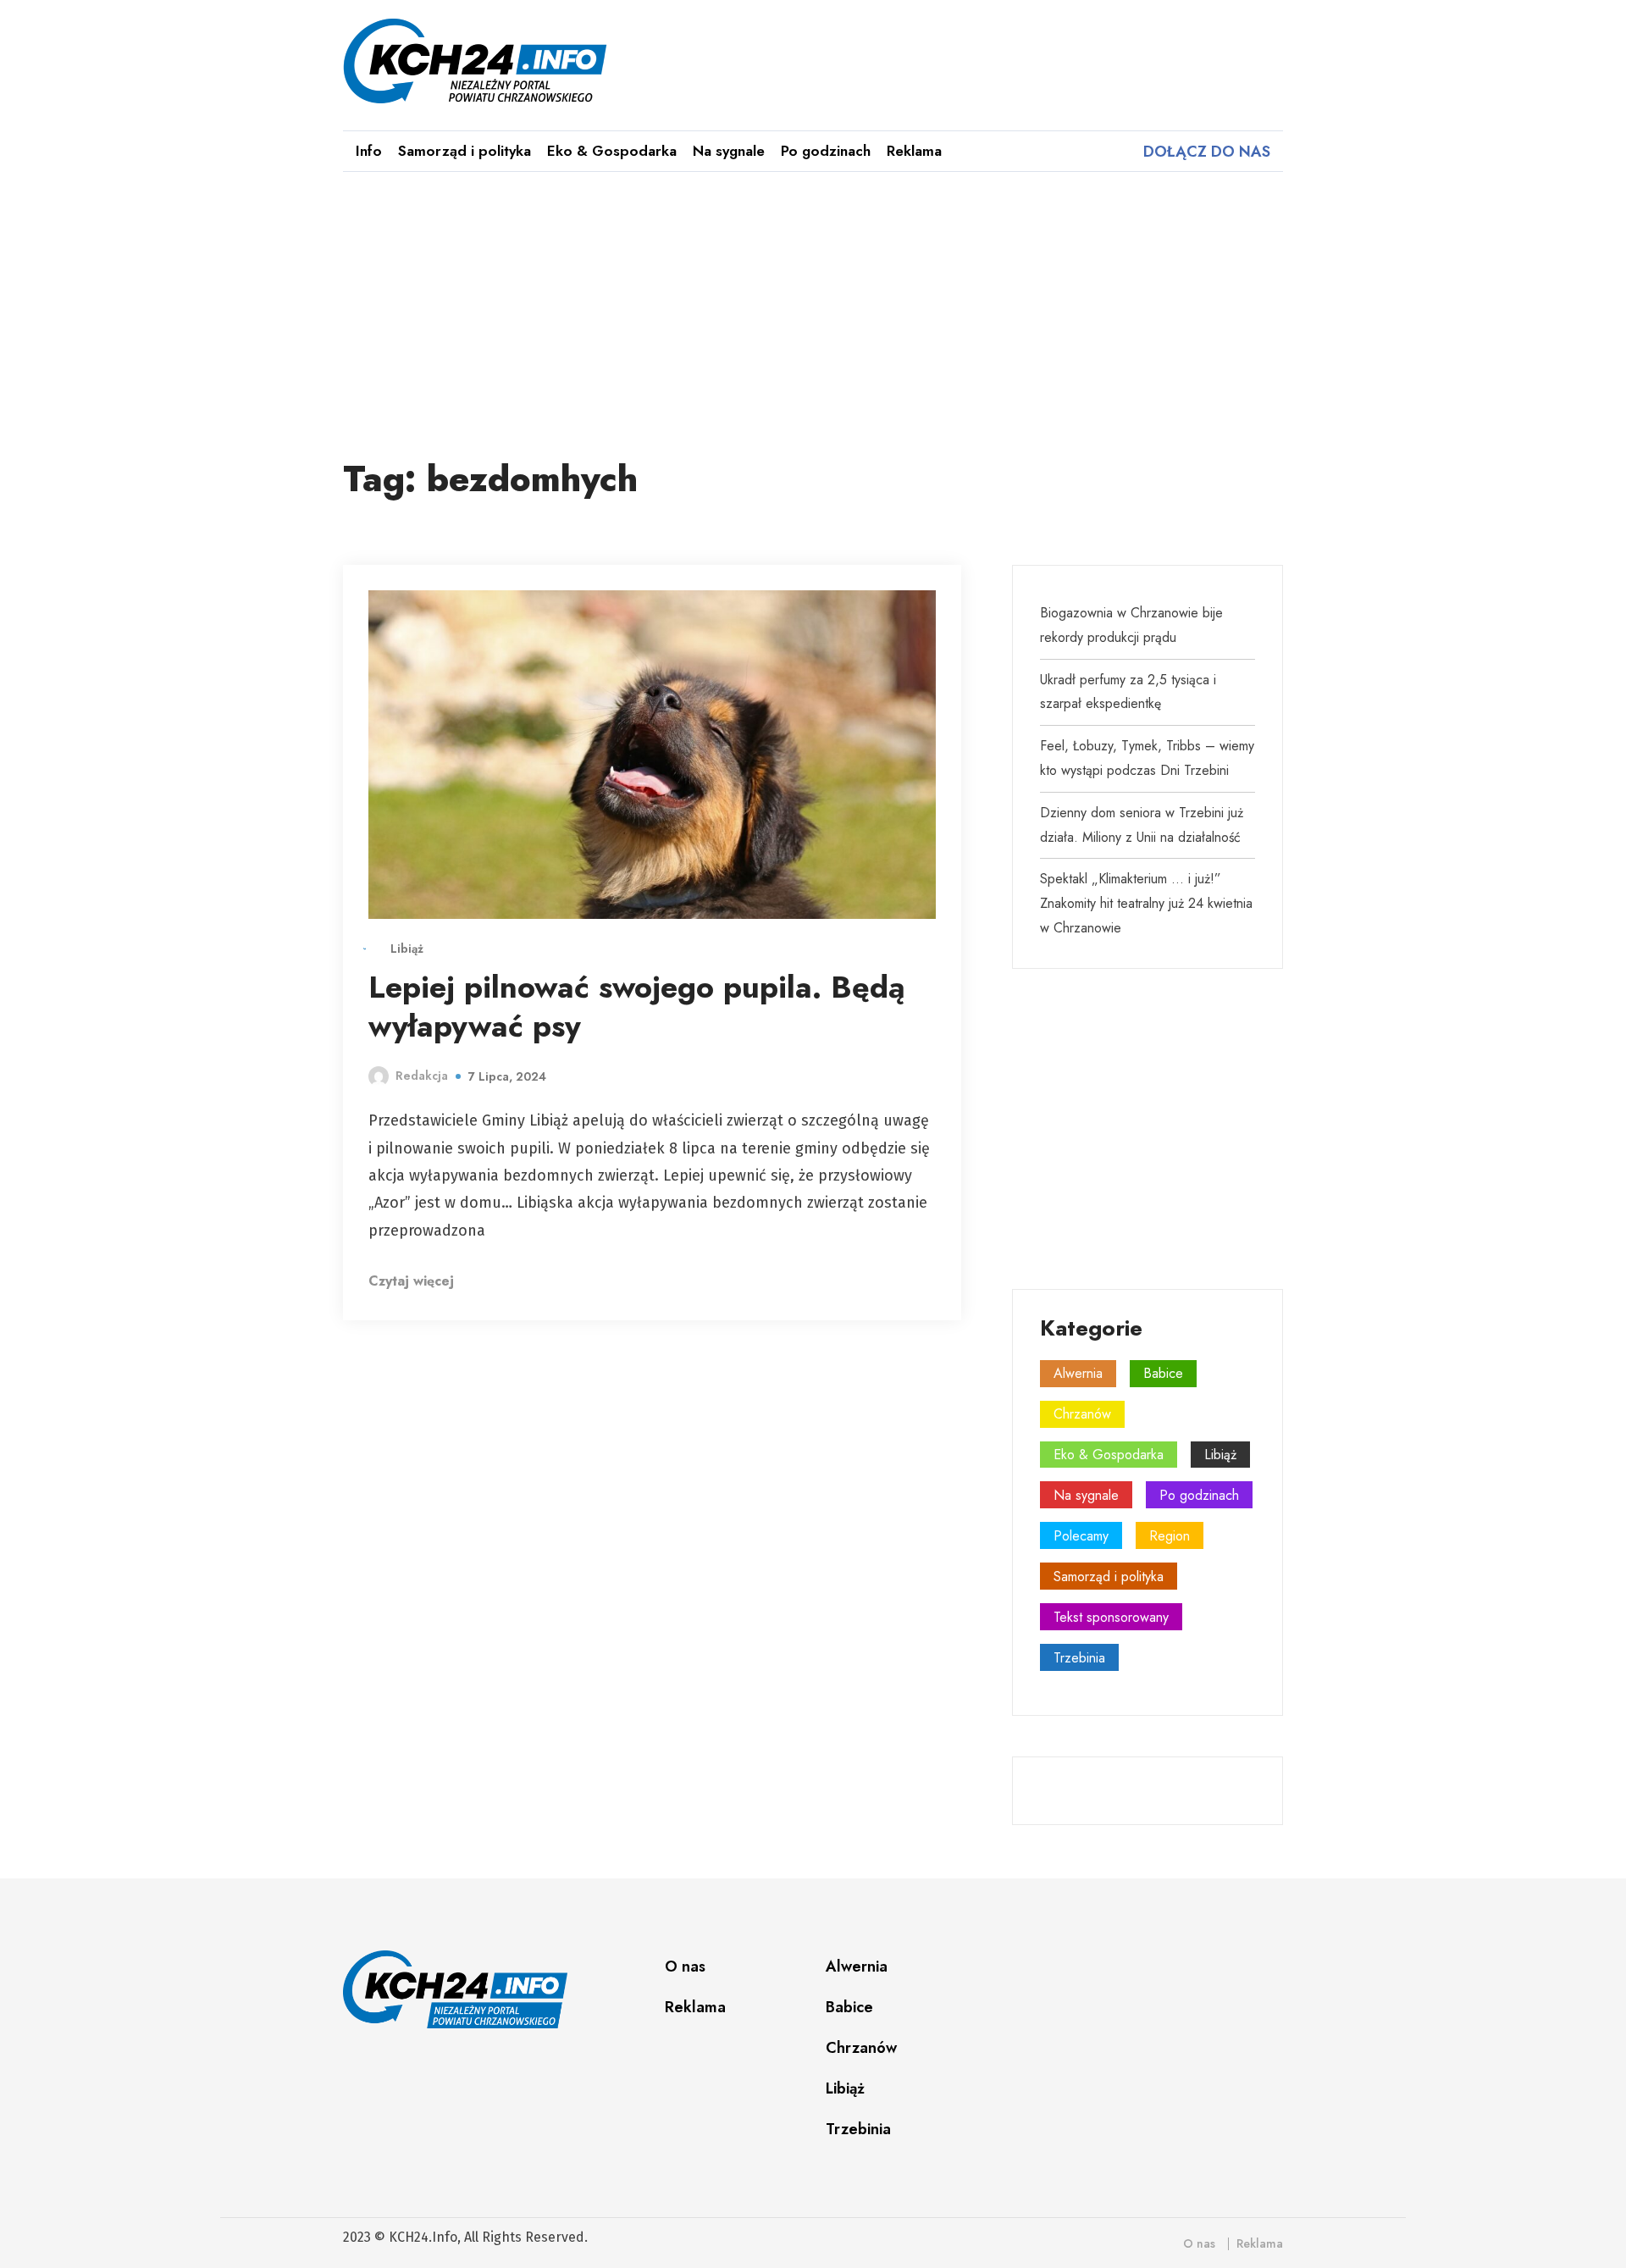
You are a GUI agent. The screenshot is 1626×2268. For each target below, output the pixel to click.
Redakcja (422, 1076)
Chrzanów (1082, 1414)
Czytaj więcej (413, 1281)
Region (1170, 1536)
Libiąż (407, 949)
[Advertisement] (813, 309)
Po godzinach (826, 151)
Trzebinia (1079, 1658)
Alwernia (1078, 1373)
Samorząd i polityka (465, 151)
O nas (685, 1967)
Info (369, 151)
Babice (1163, 1373)
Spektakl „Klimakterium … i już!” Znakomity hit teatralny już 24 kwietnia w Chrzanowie (1146, 903)
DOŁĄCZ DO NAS (1205, 152)
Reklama (914, 151)
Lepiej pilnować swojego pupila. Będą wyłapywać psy (637, 1007)
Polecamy (1081, 1536)
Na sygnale (729, 151)
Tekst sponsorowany (1111, 1617)
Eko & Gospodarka (612, 151)
